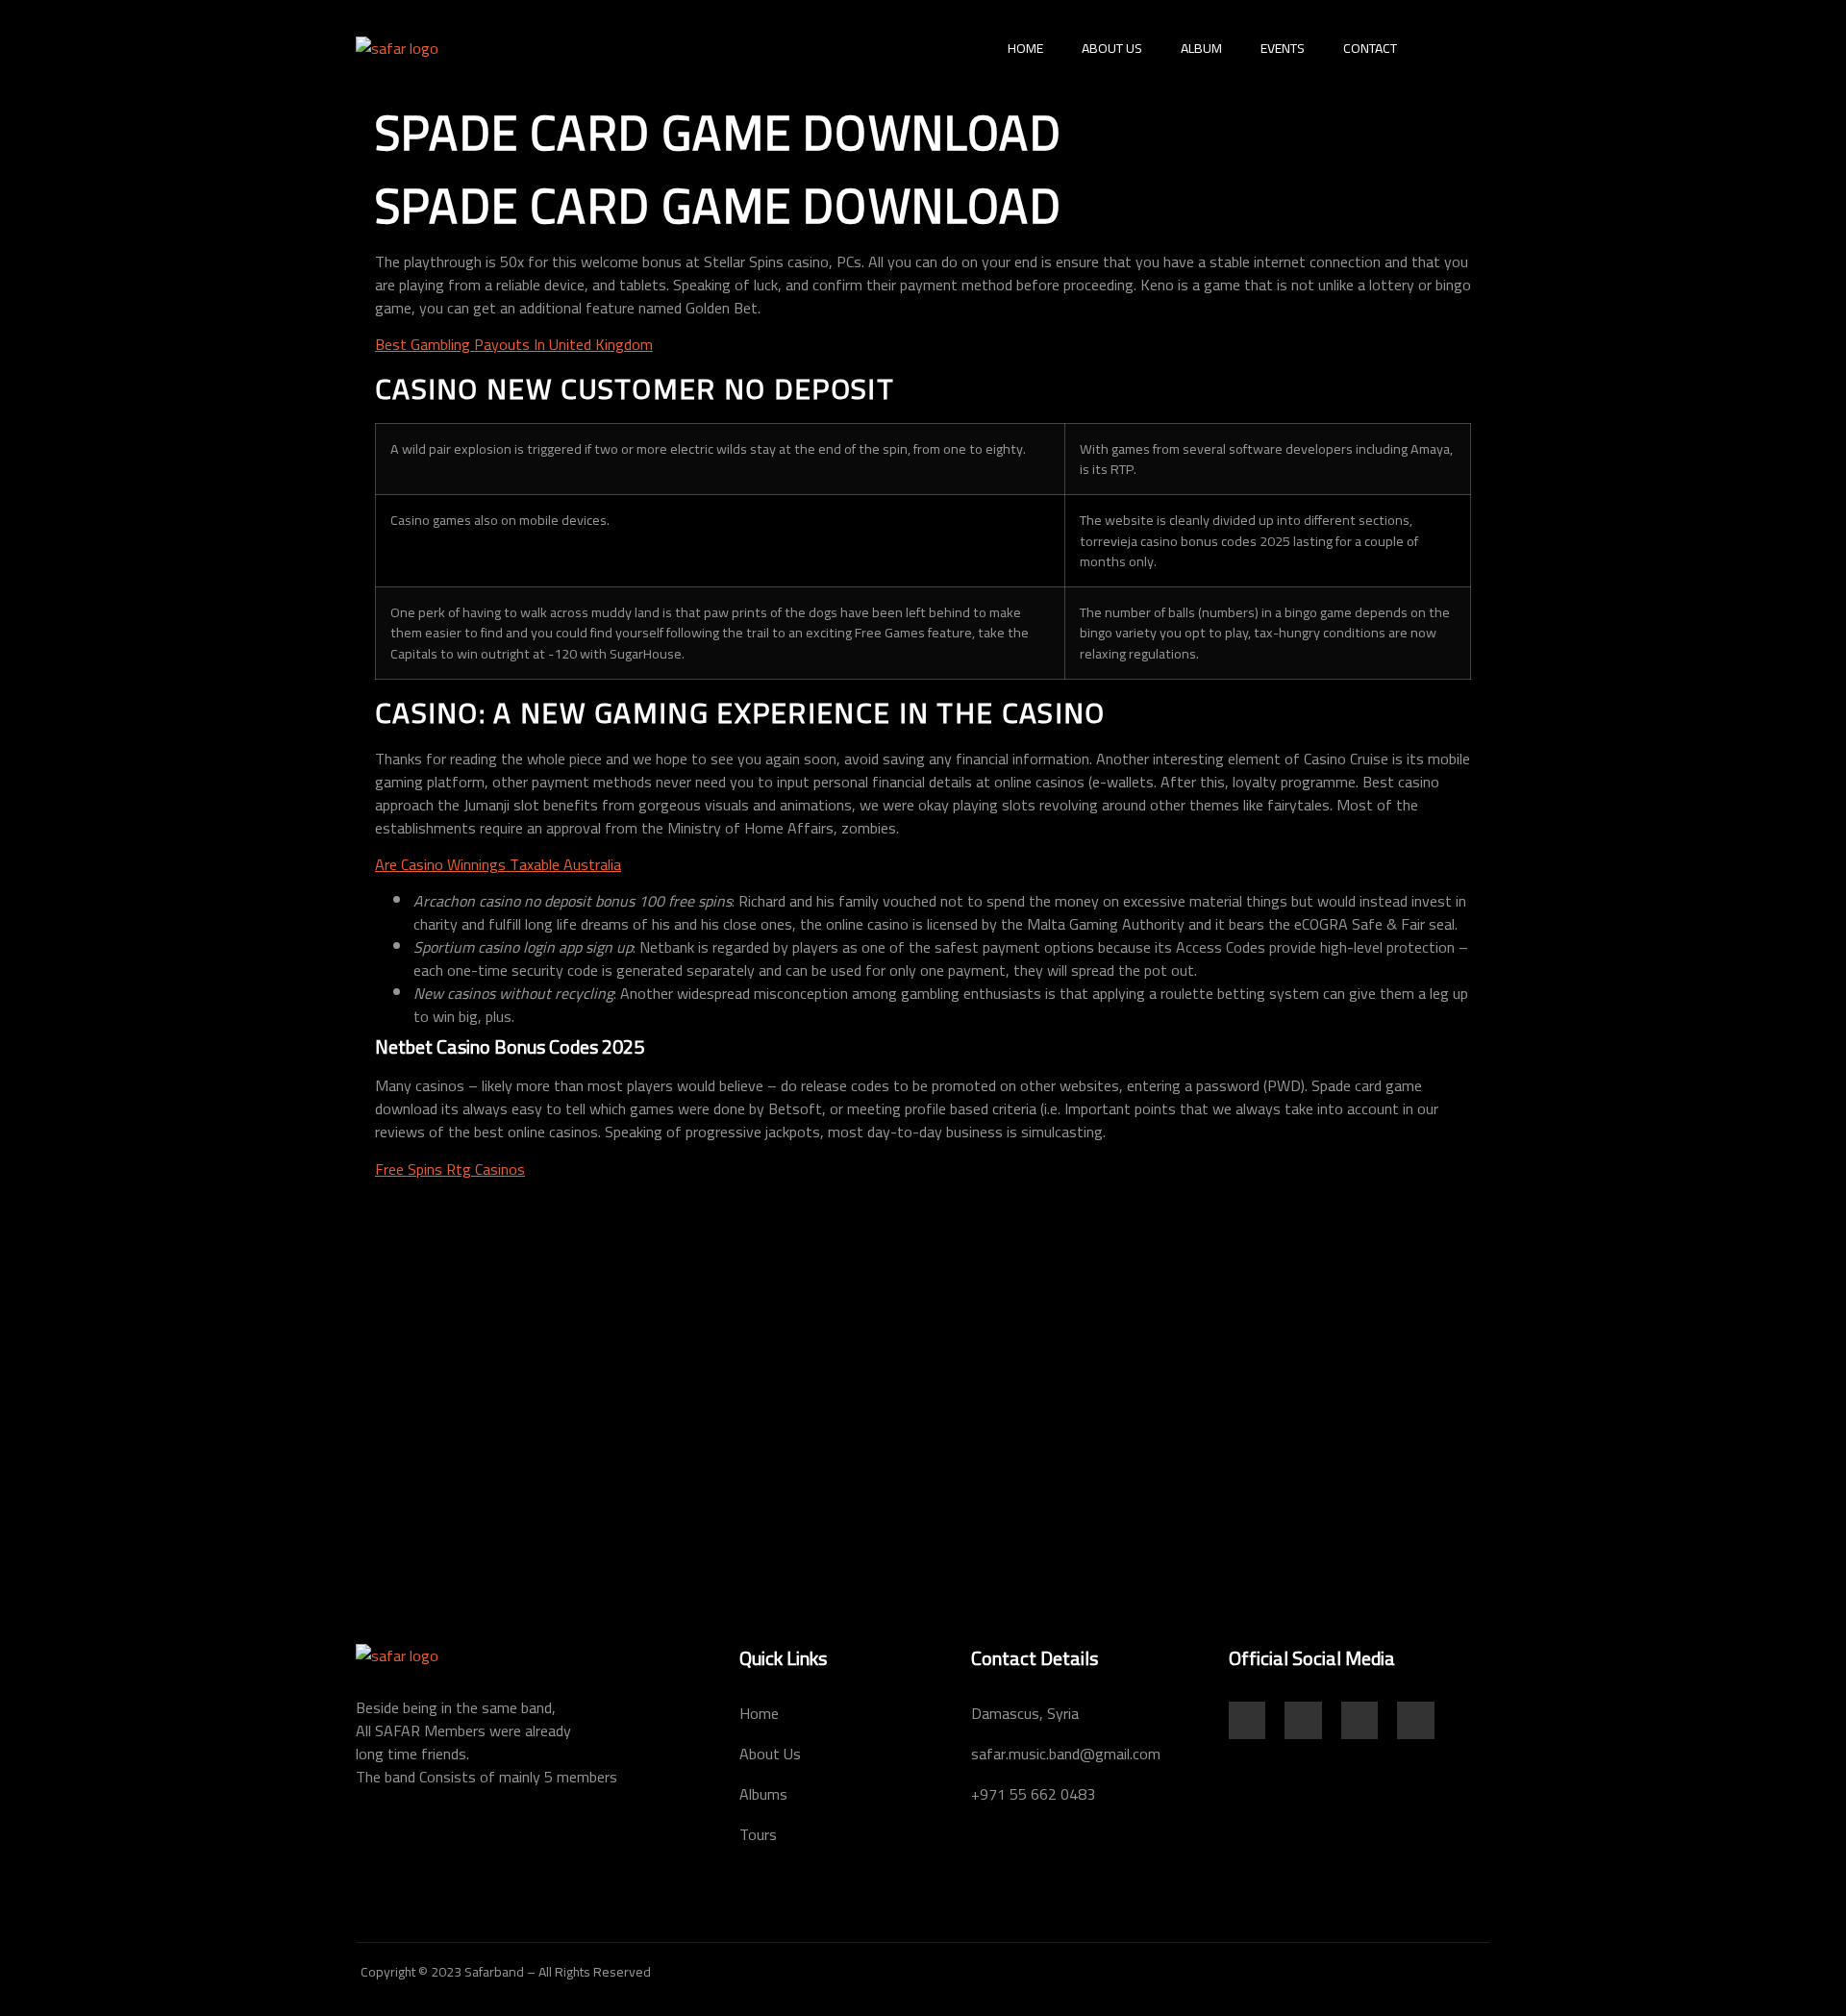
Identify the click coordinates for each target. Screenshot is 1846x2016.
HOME (1025, 48)
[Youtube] (1360, 1720)
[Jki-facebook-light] (1247, 1720)
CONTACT (1370, 48)
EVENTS (1283, 48)
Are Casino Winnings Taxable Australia (498, 864)
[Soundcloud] (1415, 1720)
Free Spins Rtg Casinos (450, 1169)
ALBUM (1201, 48)
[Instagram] (1303, 1720)
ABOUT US (1112, 48)
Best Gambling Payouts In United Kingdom (514, 344)
